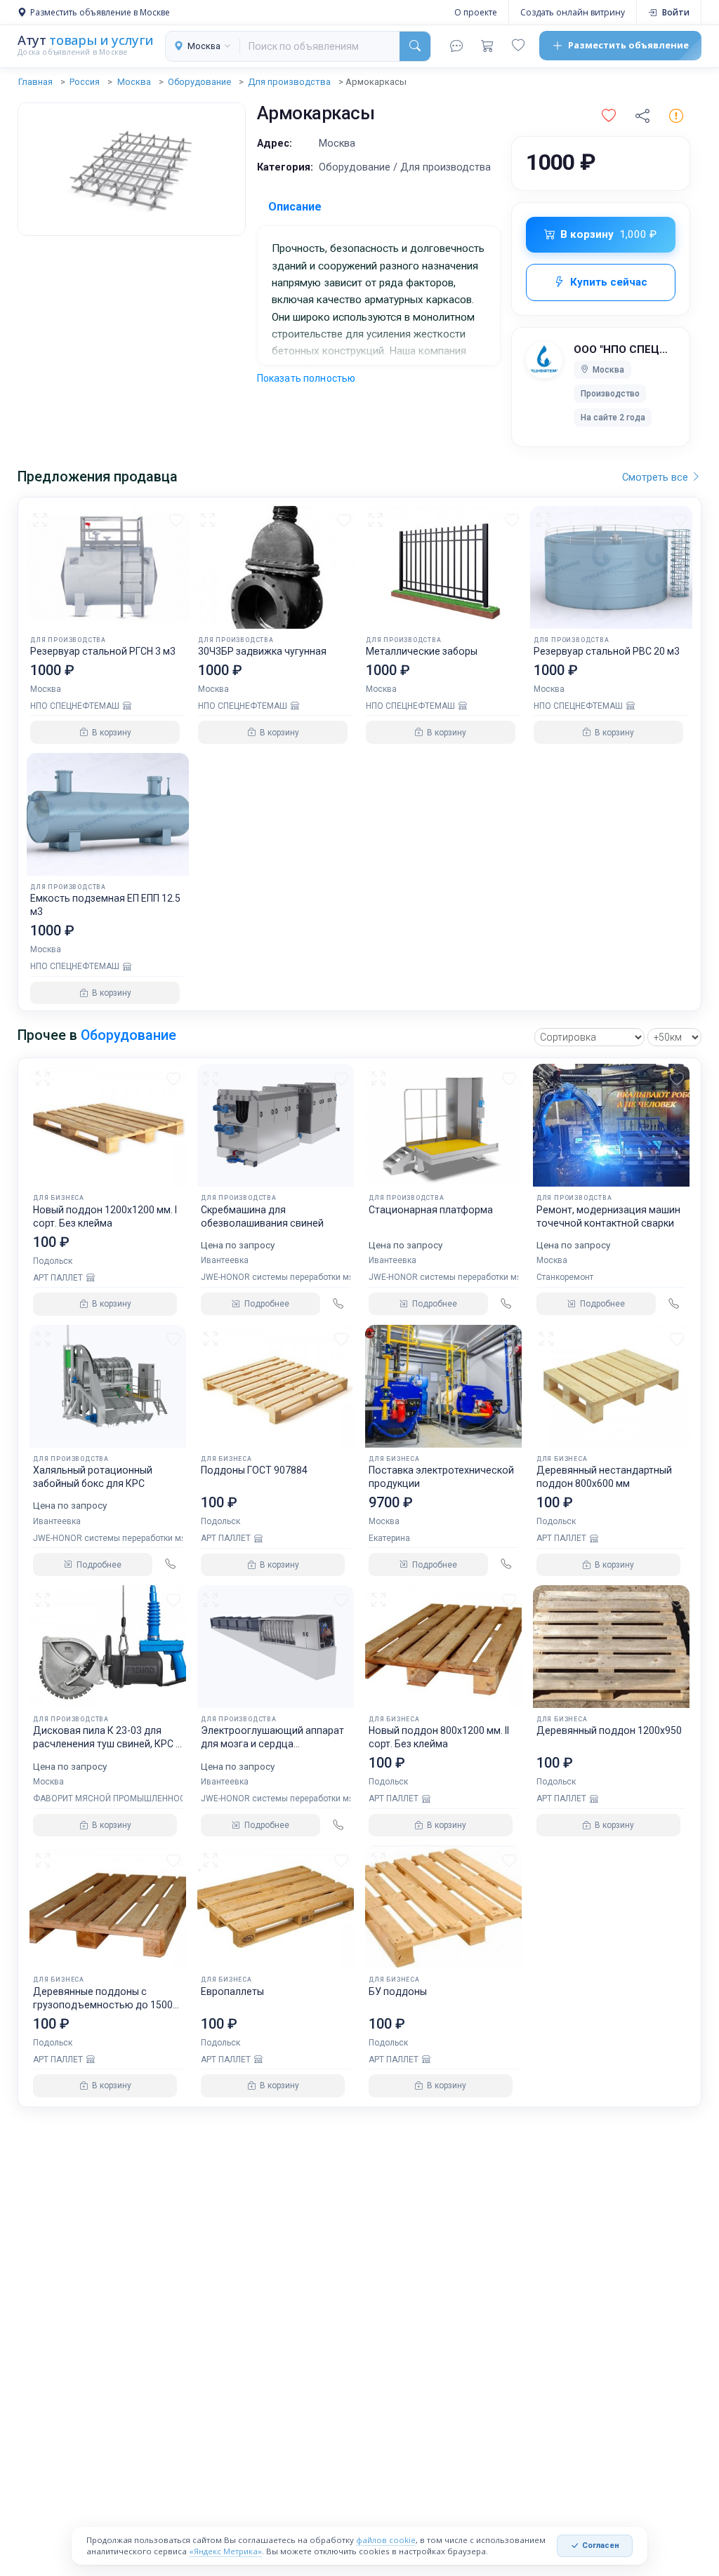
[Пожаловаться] (676, 116)
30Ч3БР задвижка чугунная (262, 651)
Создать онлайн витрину (573, 12)
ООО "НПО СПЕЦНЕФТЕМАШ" (625, 349)
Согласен (601, 2545)
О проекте (476, 12)
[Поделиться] (642, 116)
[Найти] (415, 46)
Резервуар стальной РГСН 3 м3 (103, 651)
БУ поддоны (398, 1991)
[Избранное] (518, 46)
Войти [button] (676, 12)
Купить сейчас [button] (609, 282)
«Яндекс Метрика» (225, 2551)
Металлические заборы (422, 651)
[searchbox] (320, 46)
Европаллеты (232, 1991)
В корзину (608, 234)
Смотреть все (657, 477)
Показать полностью (306, 378)
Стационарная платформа (431, 1210)
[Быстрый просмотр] (42, 520)
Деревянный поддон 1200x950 (609, 1730)
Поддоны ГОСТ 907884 (254, 1470)
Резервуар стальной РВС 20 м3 (607, 651)
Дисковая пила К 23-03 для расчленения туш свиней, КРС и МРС (107, 1744)
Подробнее (267, 1304)
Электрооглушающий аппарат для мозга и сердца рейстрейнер (272, 1744)
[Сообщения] (456, 46)
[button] (609, 116)
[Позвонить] (338, 1304)
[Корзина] (487, 46)
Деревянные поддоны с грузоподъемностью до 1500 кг (103, 2005)
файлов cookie (386, 2540)
